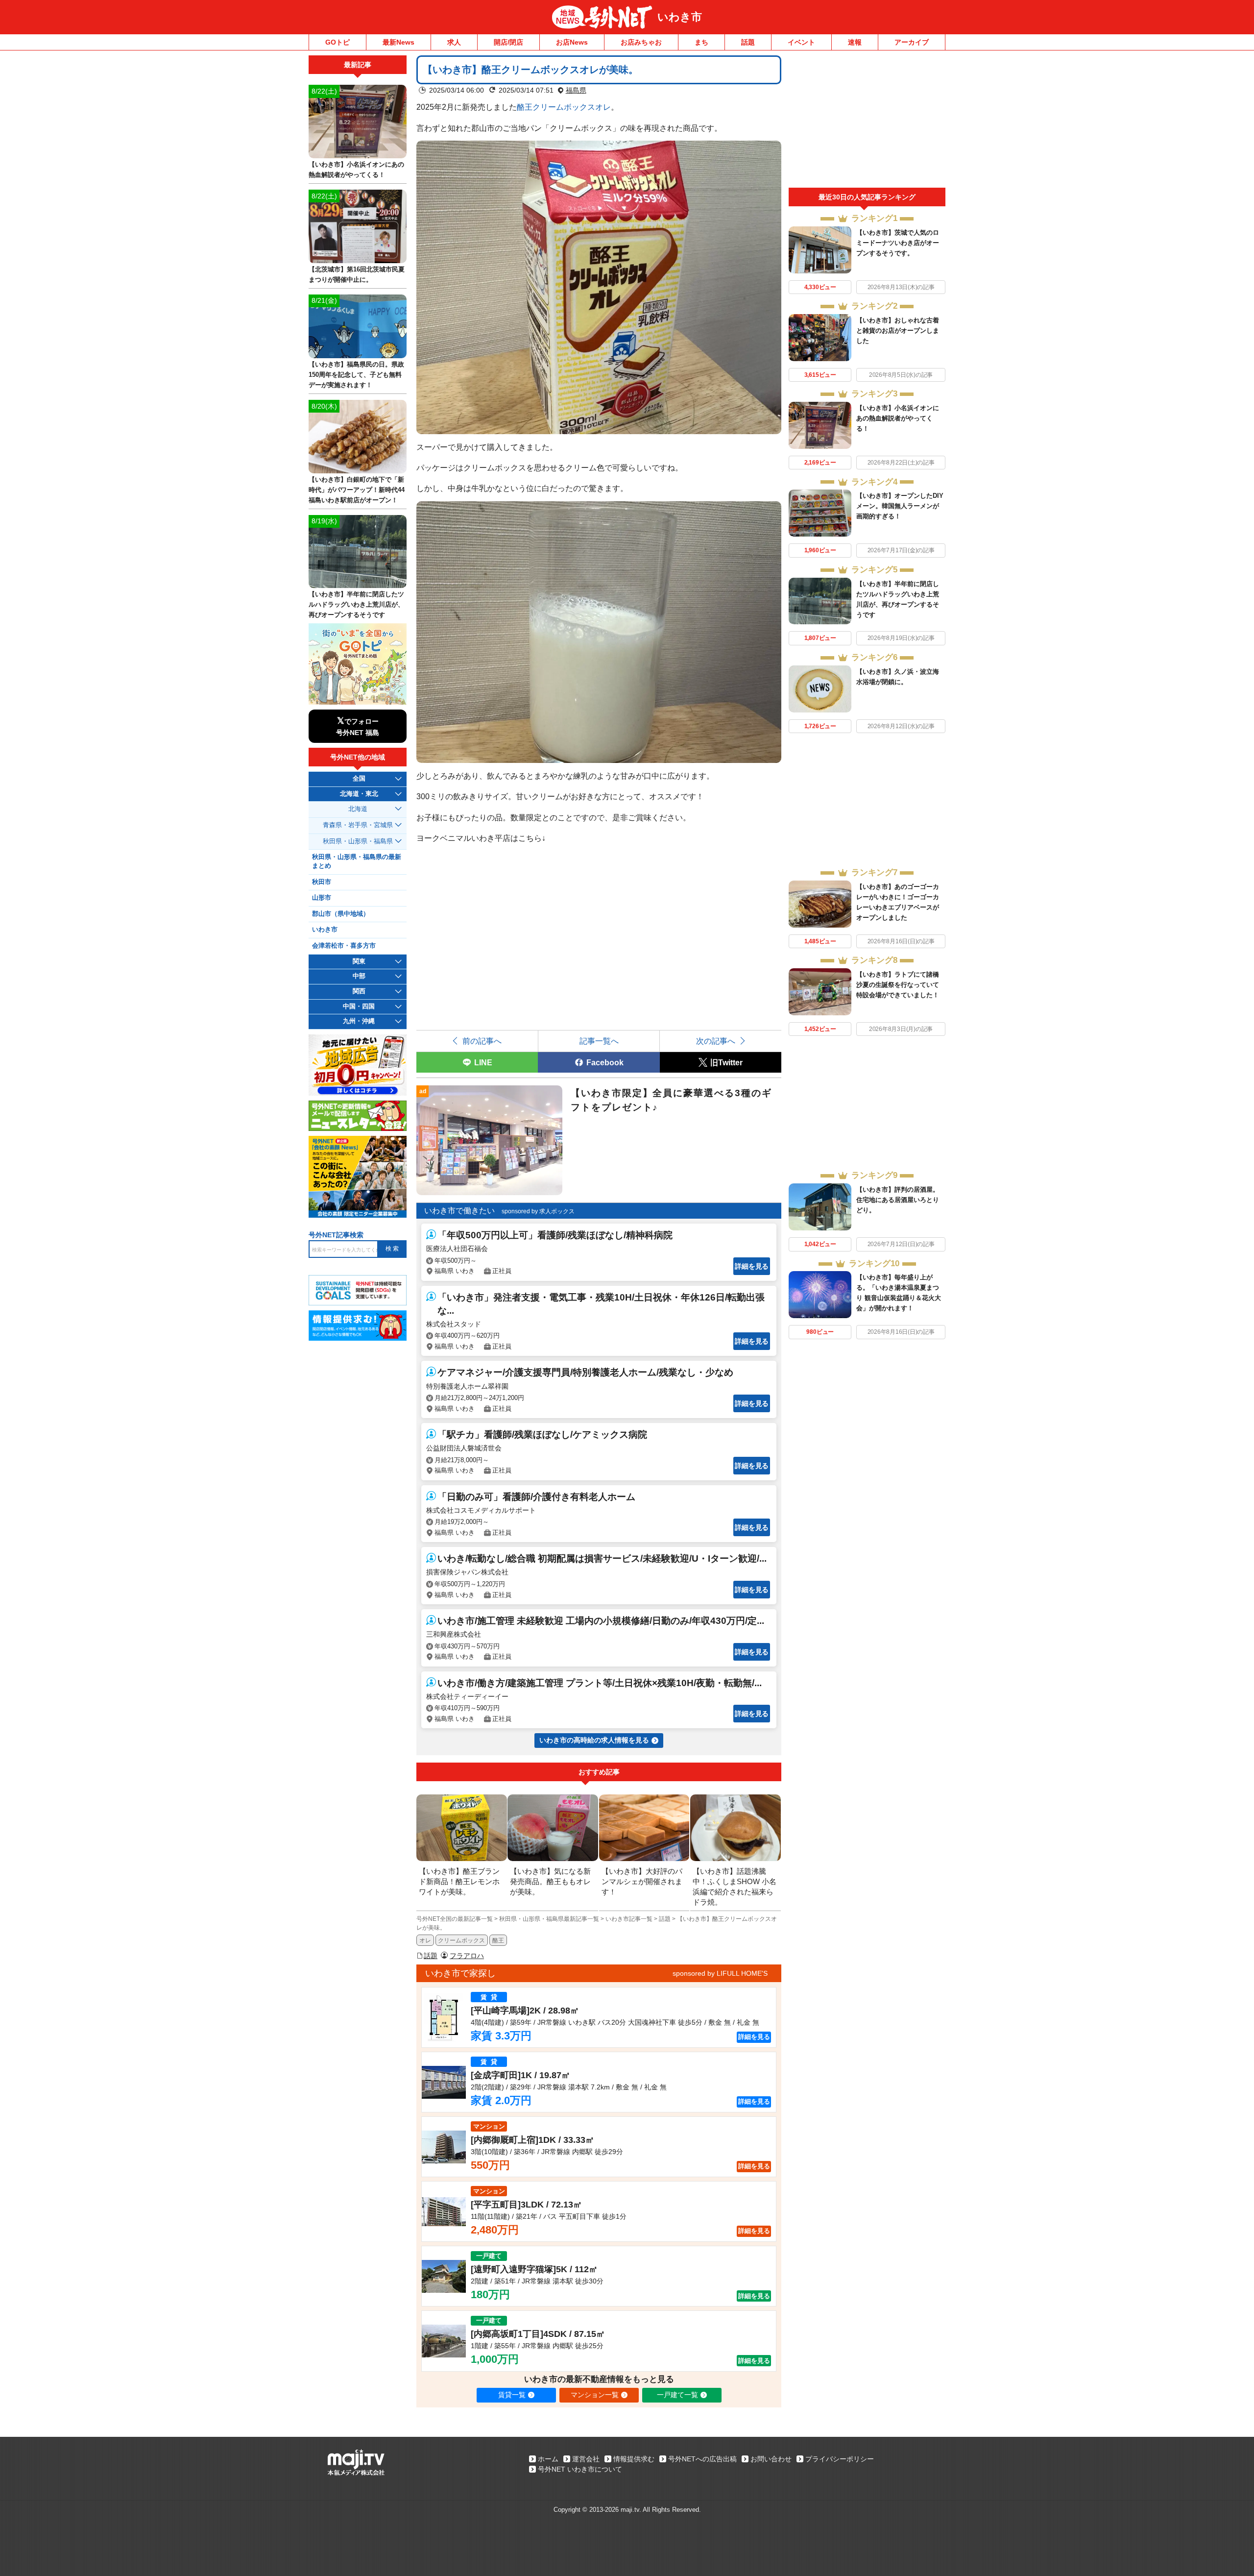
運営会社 (586, 2459)
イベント (801, 42)
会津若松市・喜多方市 (344, 946)
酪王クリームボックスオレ (564, 107)
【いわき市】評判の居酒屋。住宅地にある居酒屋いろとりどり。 (898, 1200)
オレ (425, 1940)
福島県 (576, 90)
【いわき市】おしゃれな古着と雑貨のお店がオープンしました (898, 331)
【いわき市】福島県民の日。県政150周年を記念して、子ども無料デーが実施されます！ (356, 375)
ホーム (548, 2459)
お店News (572, 42)
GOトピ (338, 42)
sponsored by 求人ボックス (538, 1211)
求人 (454, 42)
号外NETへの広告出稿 (702, 2459)
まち (701, 42)
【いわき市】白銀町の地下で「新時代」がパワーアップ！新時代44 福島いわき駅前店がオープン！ (360, 490)
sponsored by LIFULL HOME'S (720, 1973)
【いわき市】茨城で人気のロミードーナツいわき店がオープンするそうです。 (898, 243)
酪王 (498, 1940)
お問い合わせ (771, 2459)
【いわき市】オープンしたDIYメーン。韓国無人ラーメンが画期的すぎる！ (900, 506)
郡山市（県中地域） (341, 914)
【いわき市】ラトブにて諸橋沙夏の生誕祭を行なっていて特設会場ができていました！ (898, 985)
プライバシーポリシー (840, 2459)
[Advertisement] (867, 122)
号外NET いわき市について (580, 2469)
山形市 (322, 898)
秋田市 (322, 882)
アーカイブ (912, 42)
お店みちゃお (641, 42)
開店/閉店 (508, 42)
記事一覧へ (599, 1041)
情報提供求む (634, 2459)
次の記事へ (716, 1041)
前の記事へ (482, 1041)
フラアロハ (467, 1956)
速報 (855, 42)
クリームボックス (461, 1940)
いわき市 (680, 17)
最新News (398, 42)
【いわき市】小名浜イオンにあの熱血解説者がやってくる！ (898, 418)
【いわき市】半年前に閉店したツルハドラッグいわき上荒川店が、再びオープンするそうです (356, 604)
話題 (748, 42)
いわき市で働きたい (459, 1211)
